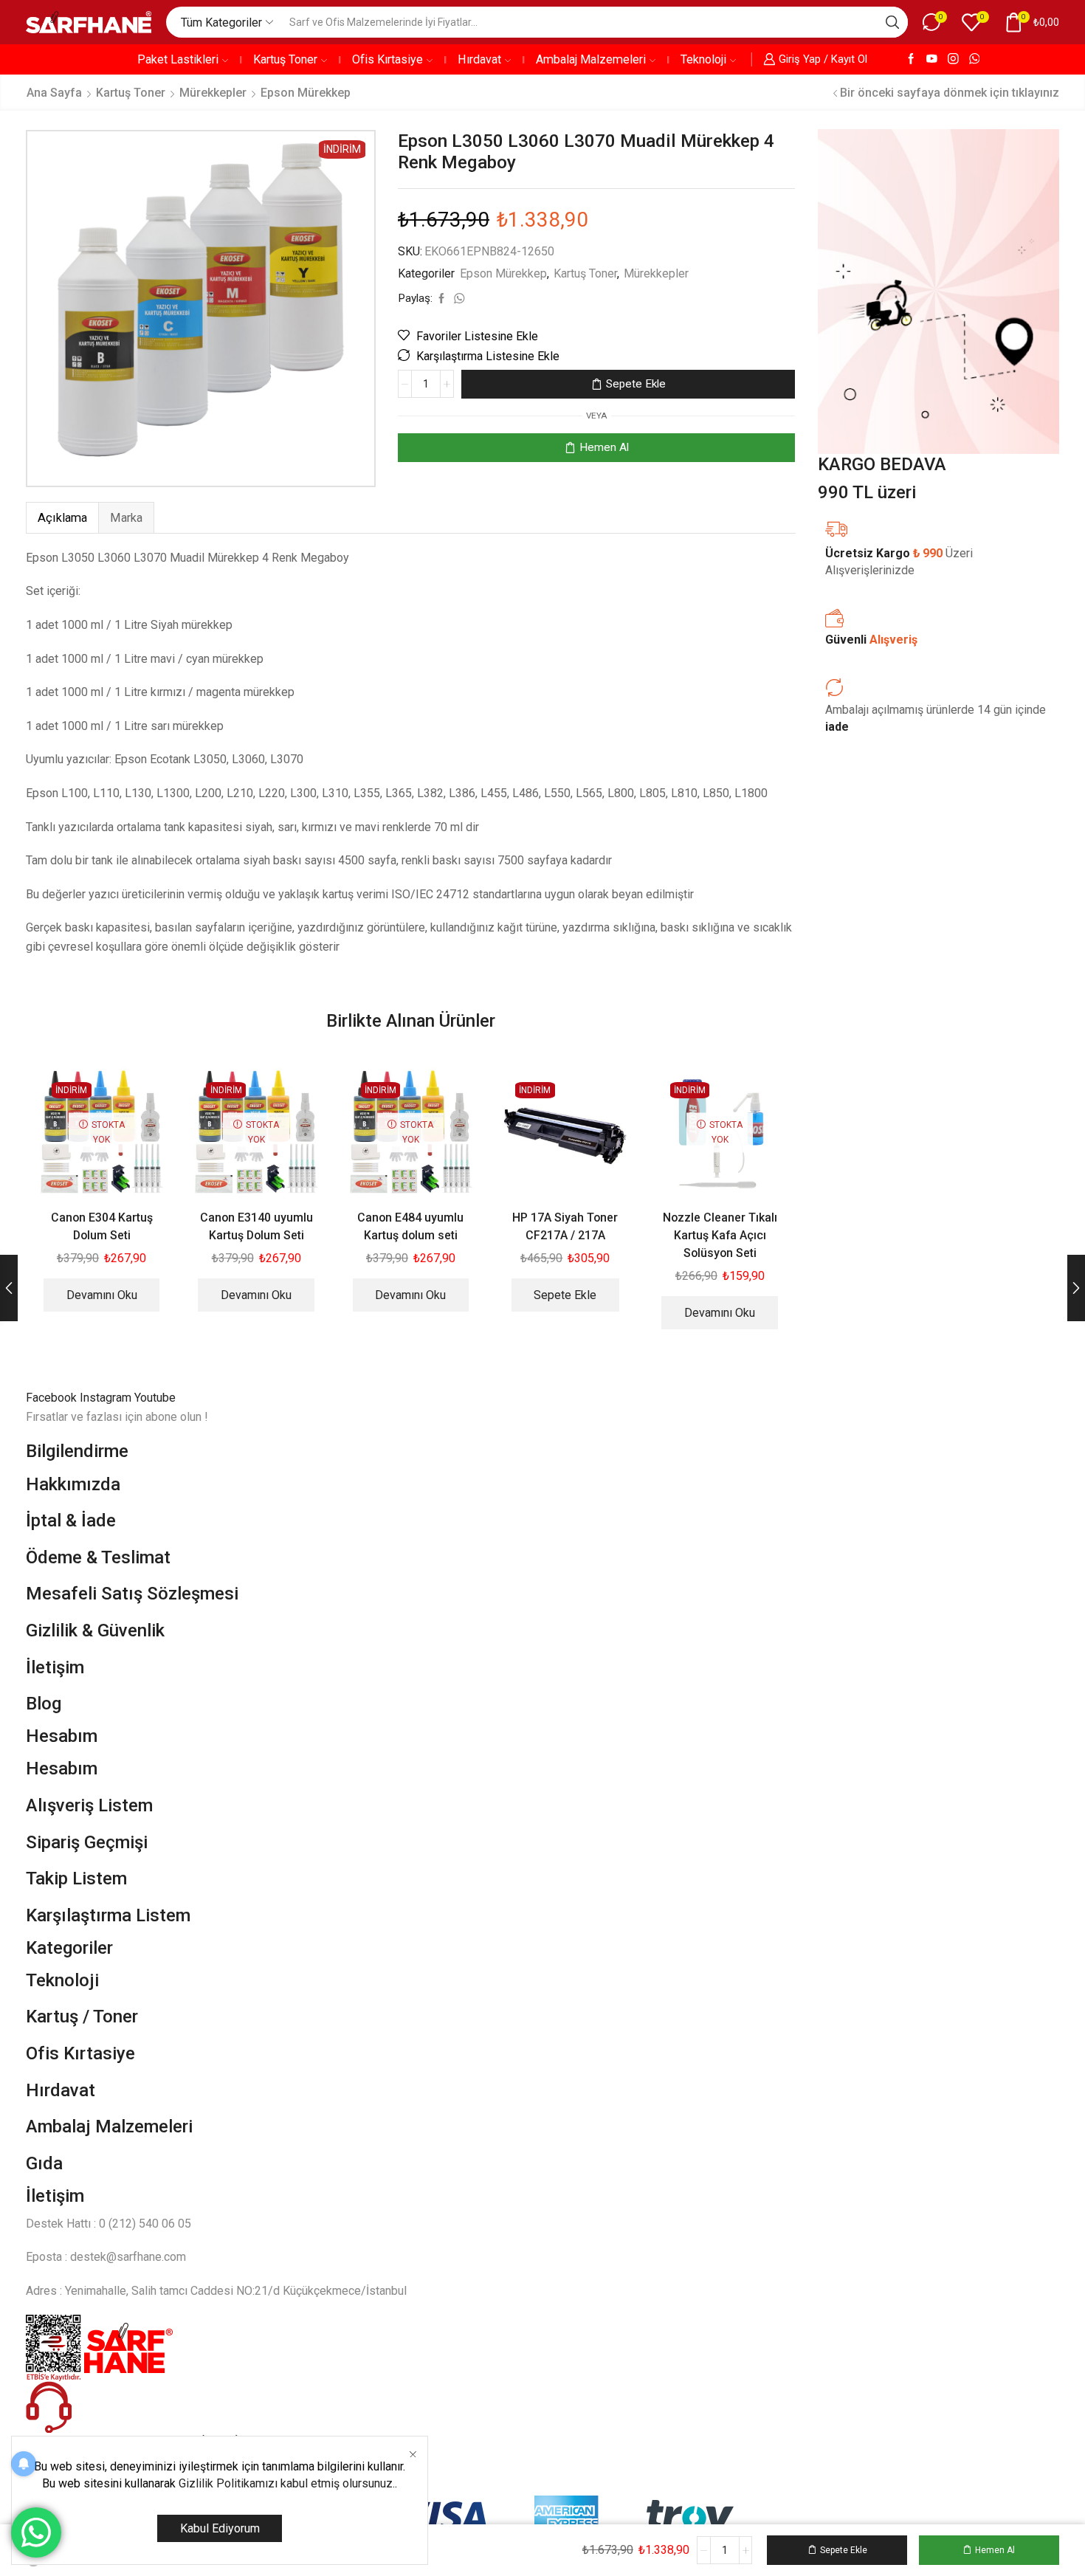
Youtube (155, 1398)
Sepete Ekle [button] (565, 1295)
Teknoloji (703, 59)
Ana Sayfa (54, 93)
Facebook (53, 1398)
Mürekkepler (213, 93)
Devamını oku (102, 1295)
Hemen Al (604, 447)
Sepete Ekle (636, 384)
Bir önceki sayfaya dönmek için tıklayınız (950, 93)
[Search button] (892, 22)
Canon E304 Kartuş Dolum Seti (102, 1226)
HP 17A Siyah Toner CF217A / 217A (565, 1226)
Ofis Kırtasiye (387, 59)
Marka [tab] (126, 518)
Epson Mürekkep (306, 93)
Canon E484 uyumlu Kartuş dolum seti (410, 1226)
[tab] (62, 518)
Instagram (107, 1398)
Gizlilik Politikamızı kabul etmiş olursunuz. (287, 2483)
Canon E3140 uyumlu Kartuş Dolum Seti (256, 1226)
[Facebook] (911, 59)
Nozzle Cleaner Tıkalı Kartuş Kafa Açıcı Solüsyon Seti (720, 1235)
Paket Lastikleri (178, 59)
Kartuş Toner (285, 59)
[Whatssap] (975, 59)
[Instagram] (953, 59)
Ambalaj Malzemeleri (591, 59)
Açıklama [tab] (62, 518)
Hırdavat (479, 59)
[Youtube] (932, 59)
